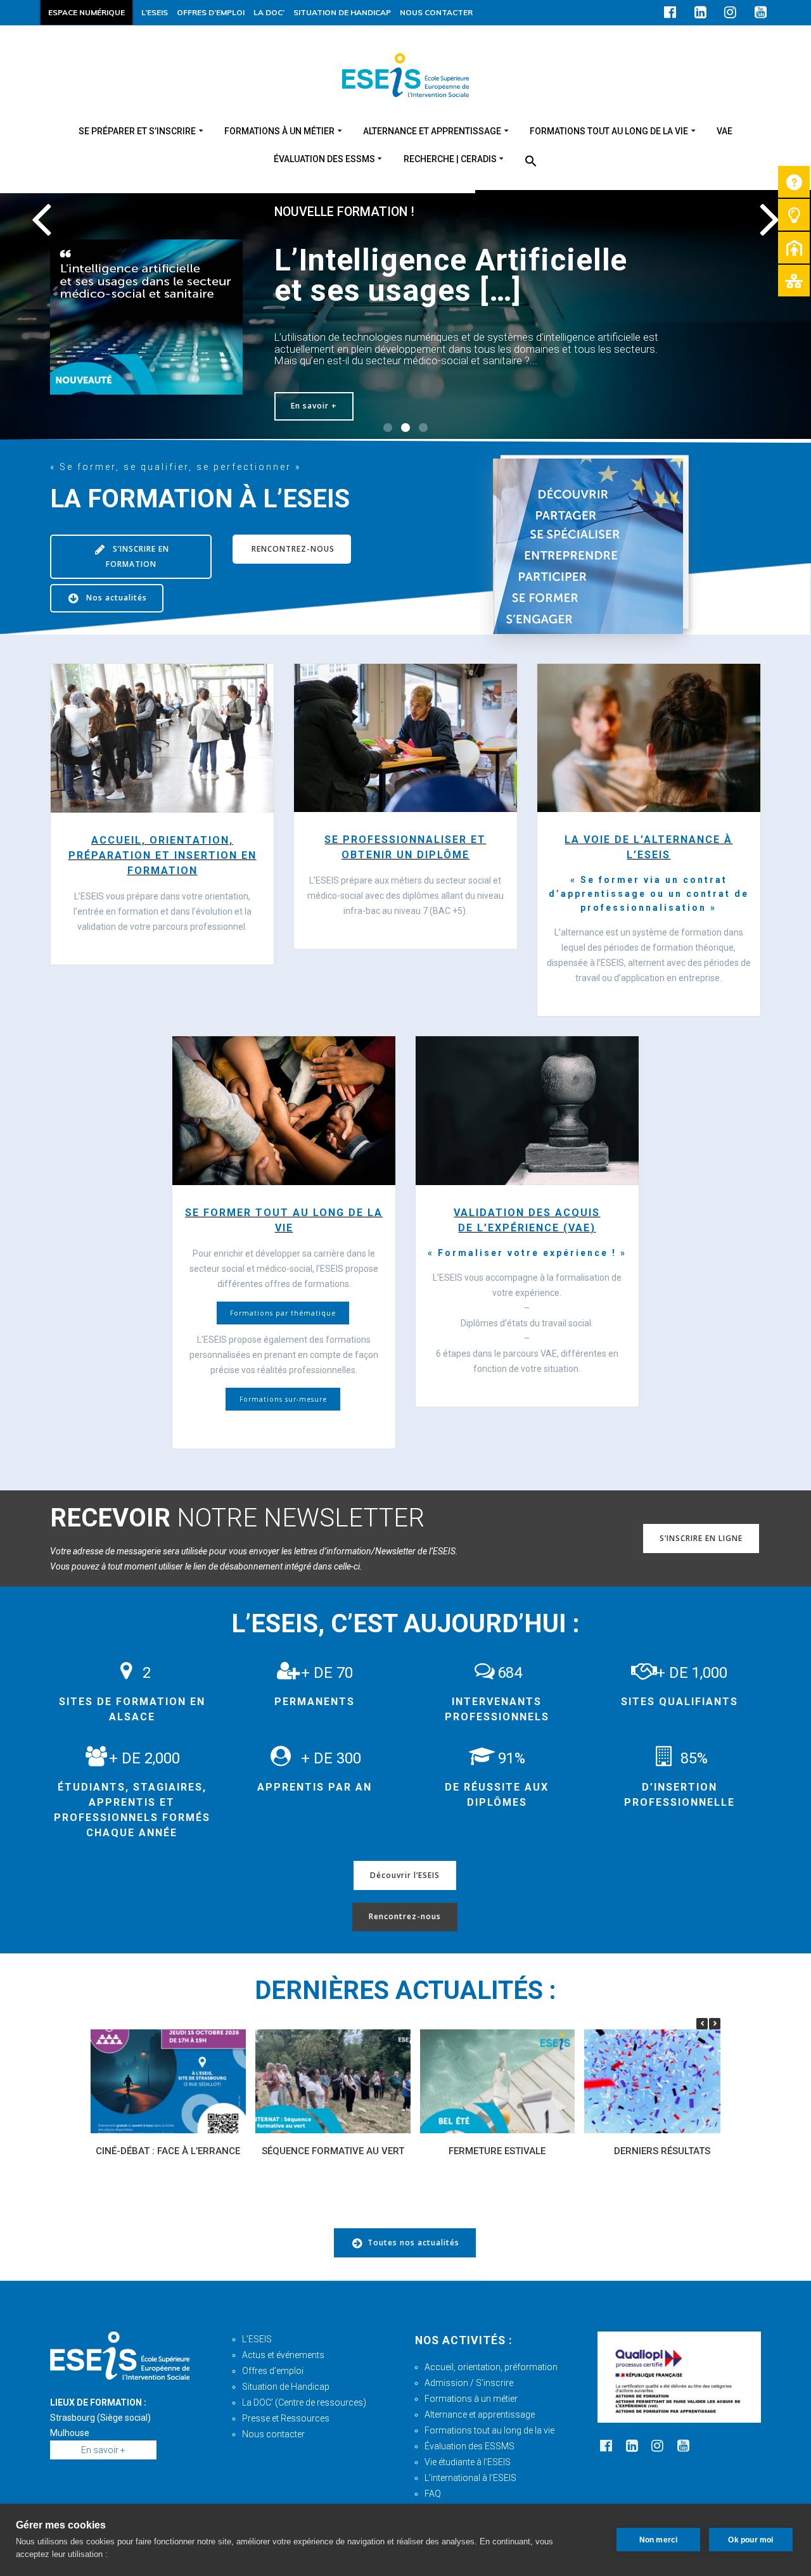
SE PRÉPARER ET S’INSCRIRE (137, 131)
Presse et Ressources (286, 2418)
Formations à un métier (279, 131)
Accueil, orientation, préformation (491, 2367)
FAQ (433, 2494)
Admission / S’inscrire (469, 2383)
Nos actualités (115, 598)
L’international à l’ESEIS (470, 2478)
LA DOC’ (269, 12)
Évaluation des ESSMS (469, 2446)
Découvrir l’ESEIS (405, 1875)
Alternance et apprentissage (432, 131)
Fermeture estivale (497, 2151)
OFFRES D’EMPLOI (211, 12)
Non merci (659, 2540)
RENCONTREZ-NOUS (292, 549)
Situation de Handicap (286, 2387)
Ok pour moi (750, 2540)
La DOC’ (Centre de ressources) (304, 2402)
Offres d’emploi (273, 2371)
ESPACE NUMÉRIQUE (86, 12)
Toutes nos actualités (413, 2243)
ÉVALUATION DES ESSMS (324, 159)
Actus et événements (283, 2355)
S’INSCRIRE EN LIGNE (701, 1538)
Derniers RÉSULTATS (662, 2151)
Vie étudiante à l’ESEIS (468, 2462)
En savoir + (314, 406)
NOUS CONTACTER (436, 12)
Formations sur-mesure (283, 1399)
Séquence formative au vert (333, 2151)
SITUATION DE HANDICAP (342, 12)
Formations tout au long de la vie (609, 131)
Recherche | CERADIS (450, 159)
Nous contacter (273, 2434)
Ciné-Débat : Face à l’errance (168, 2151)
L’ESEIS (155, 12)
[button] (531, 162)
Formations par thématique (283, 1313)
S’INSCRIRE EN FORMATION (137, 556)
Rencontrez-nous (405, 1916)
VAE (725, 131)
